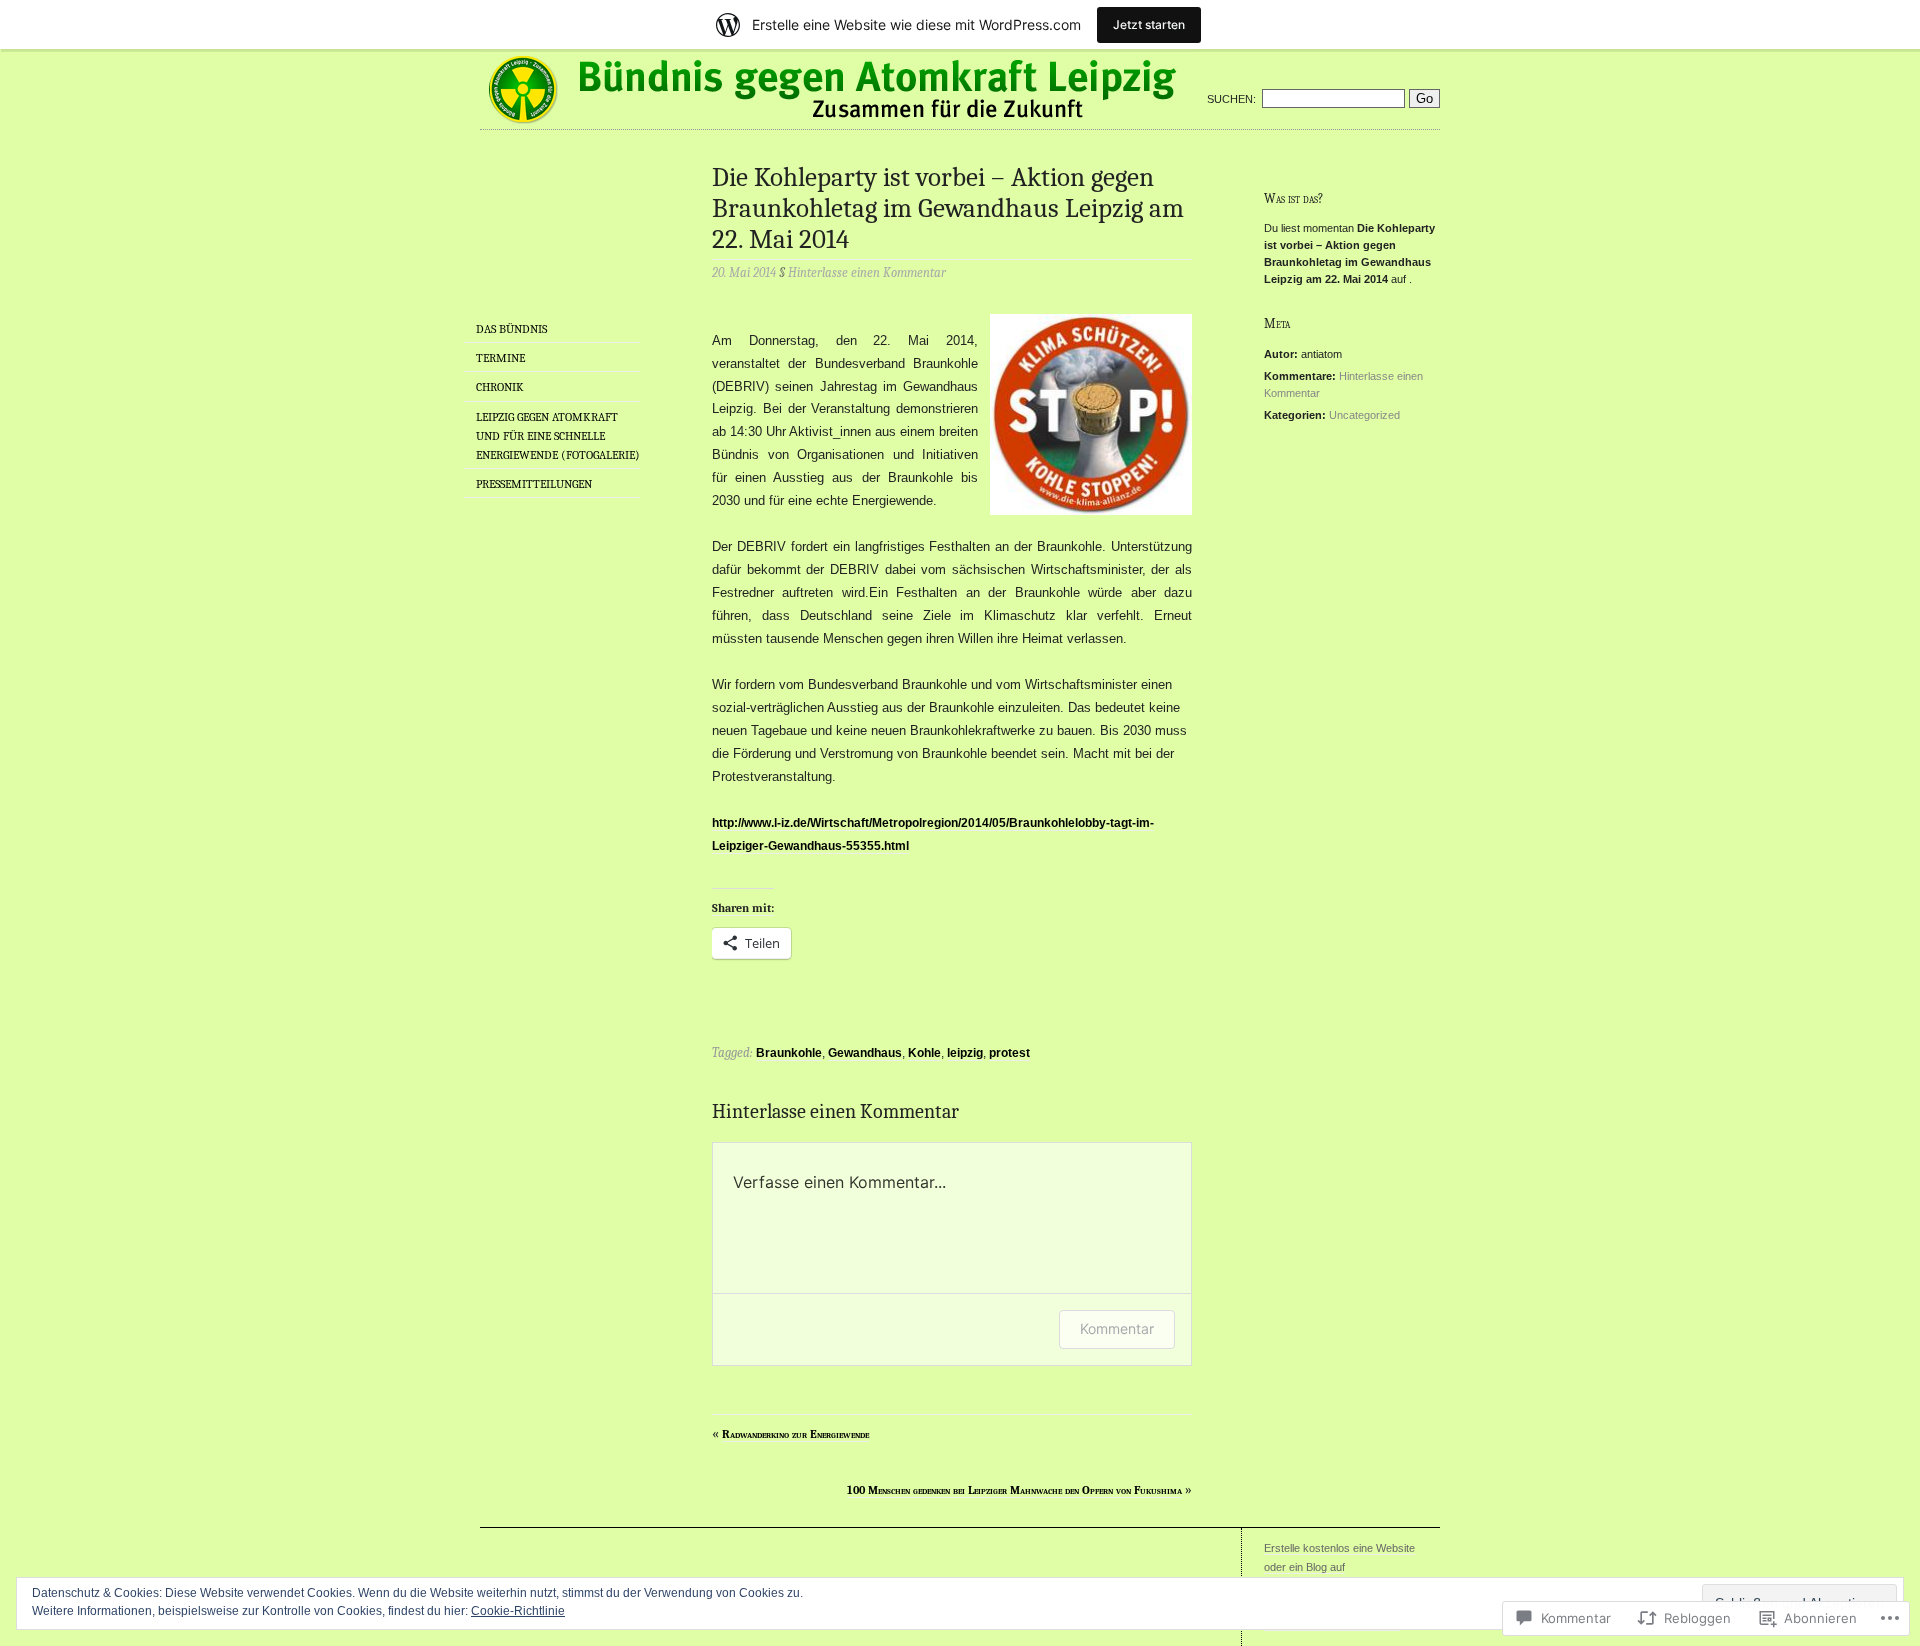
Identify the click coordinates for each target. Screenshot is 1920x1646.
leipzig (965, 1053)
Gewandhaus (865, 1053)
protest (1009, 1053)
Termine (500, 358)
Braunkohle (789, 1053)
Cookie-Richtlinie (518, 1611)
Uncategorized (1364, 415)
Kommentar (1117, 1328)
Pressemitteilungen (534, 484)
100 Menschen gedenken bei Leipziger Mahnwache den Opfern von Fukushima (1014, 1490)
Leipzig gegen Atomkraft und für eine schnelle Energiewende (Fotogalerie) (558, 436)
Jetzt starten (1149, 24)
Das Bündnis (511, 329)
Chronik (500, 387)
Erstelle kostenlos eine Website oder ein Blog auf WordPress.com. (1339, 1567)
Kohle (924, 1053)
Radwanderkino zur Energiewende (795, 1434)
